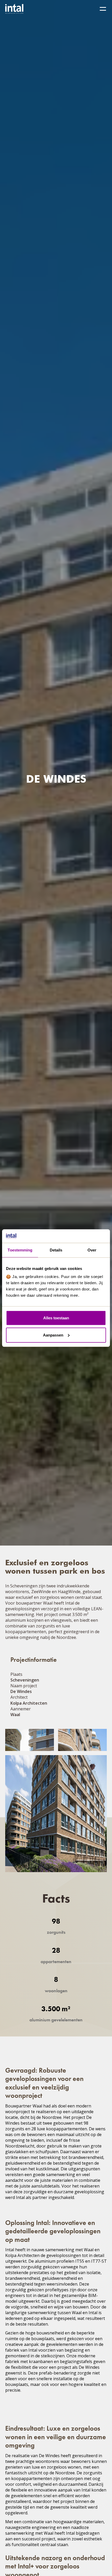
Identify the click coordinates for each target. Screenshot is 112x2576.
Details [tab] (56, 1250)
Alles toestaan (56, 1318)
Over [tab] (92, 1250)
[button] (103, 9)
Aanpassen (53, 1335)
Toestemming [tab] (20, 1250)
